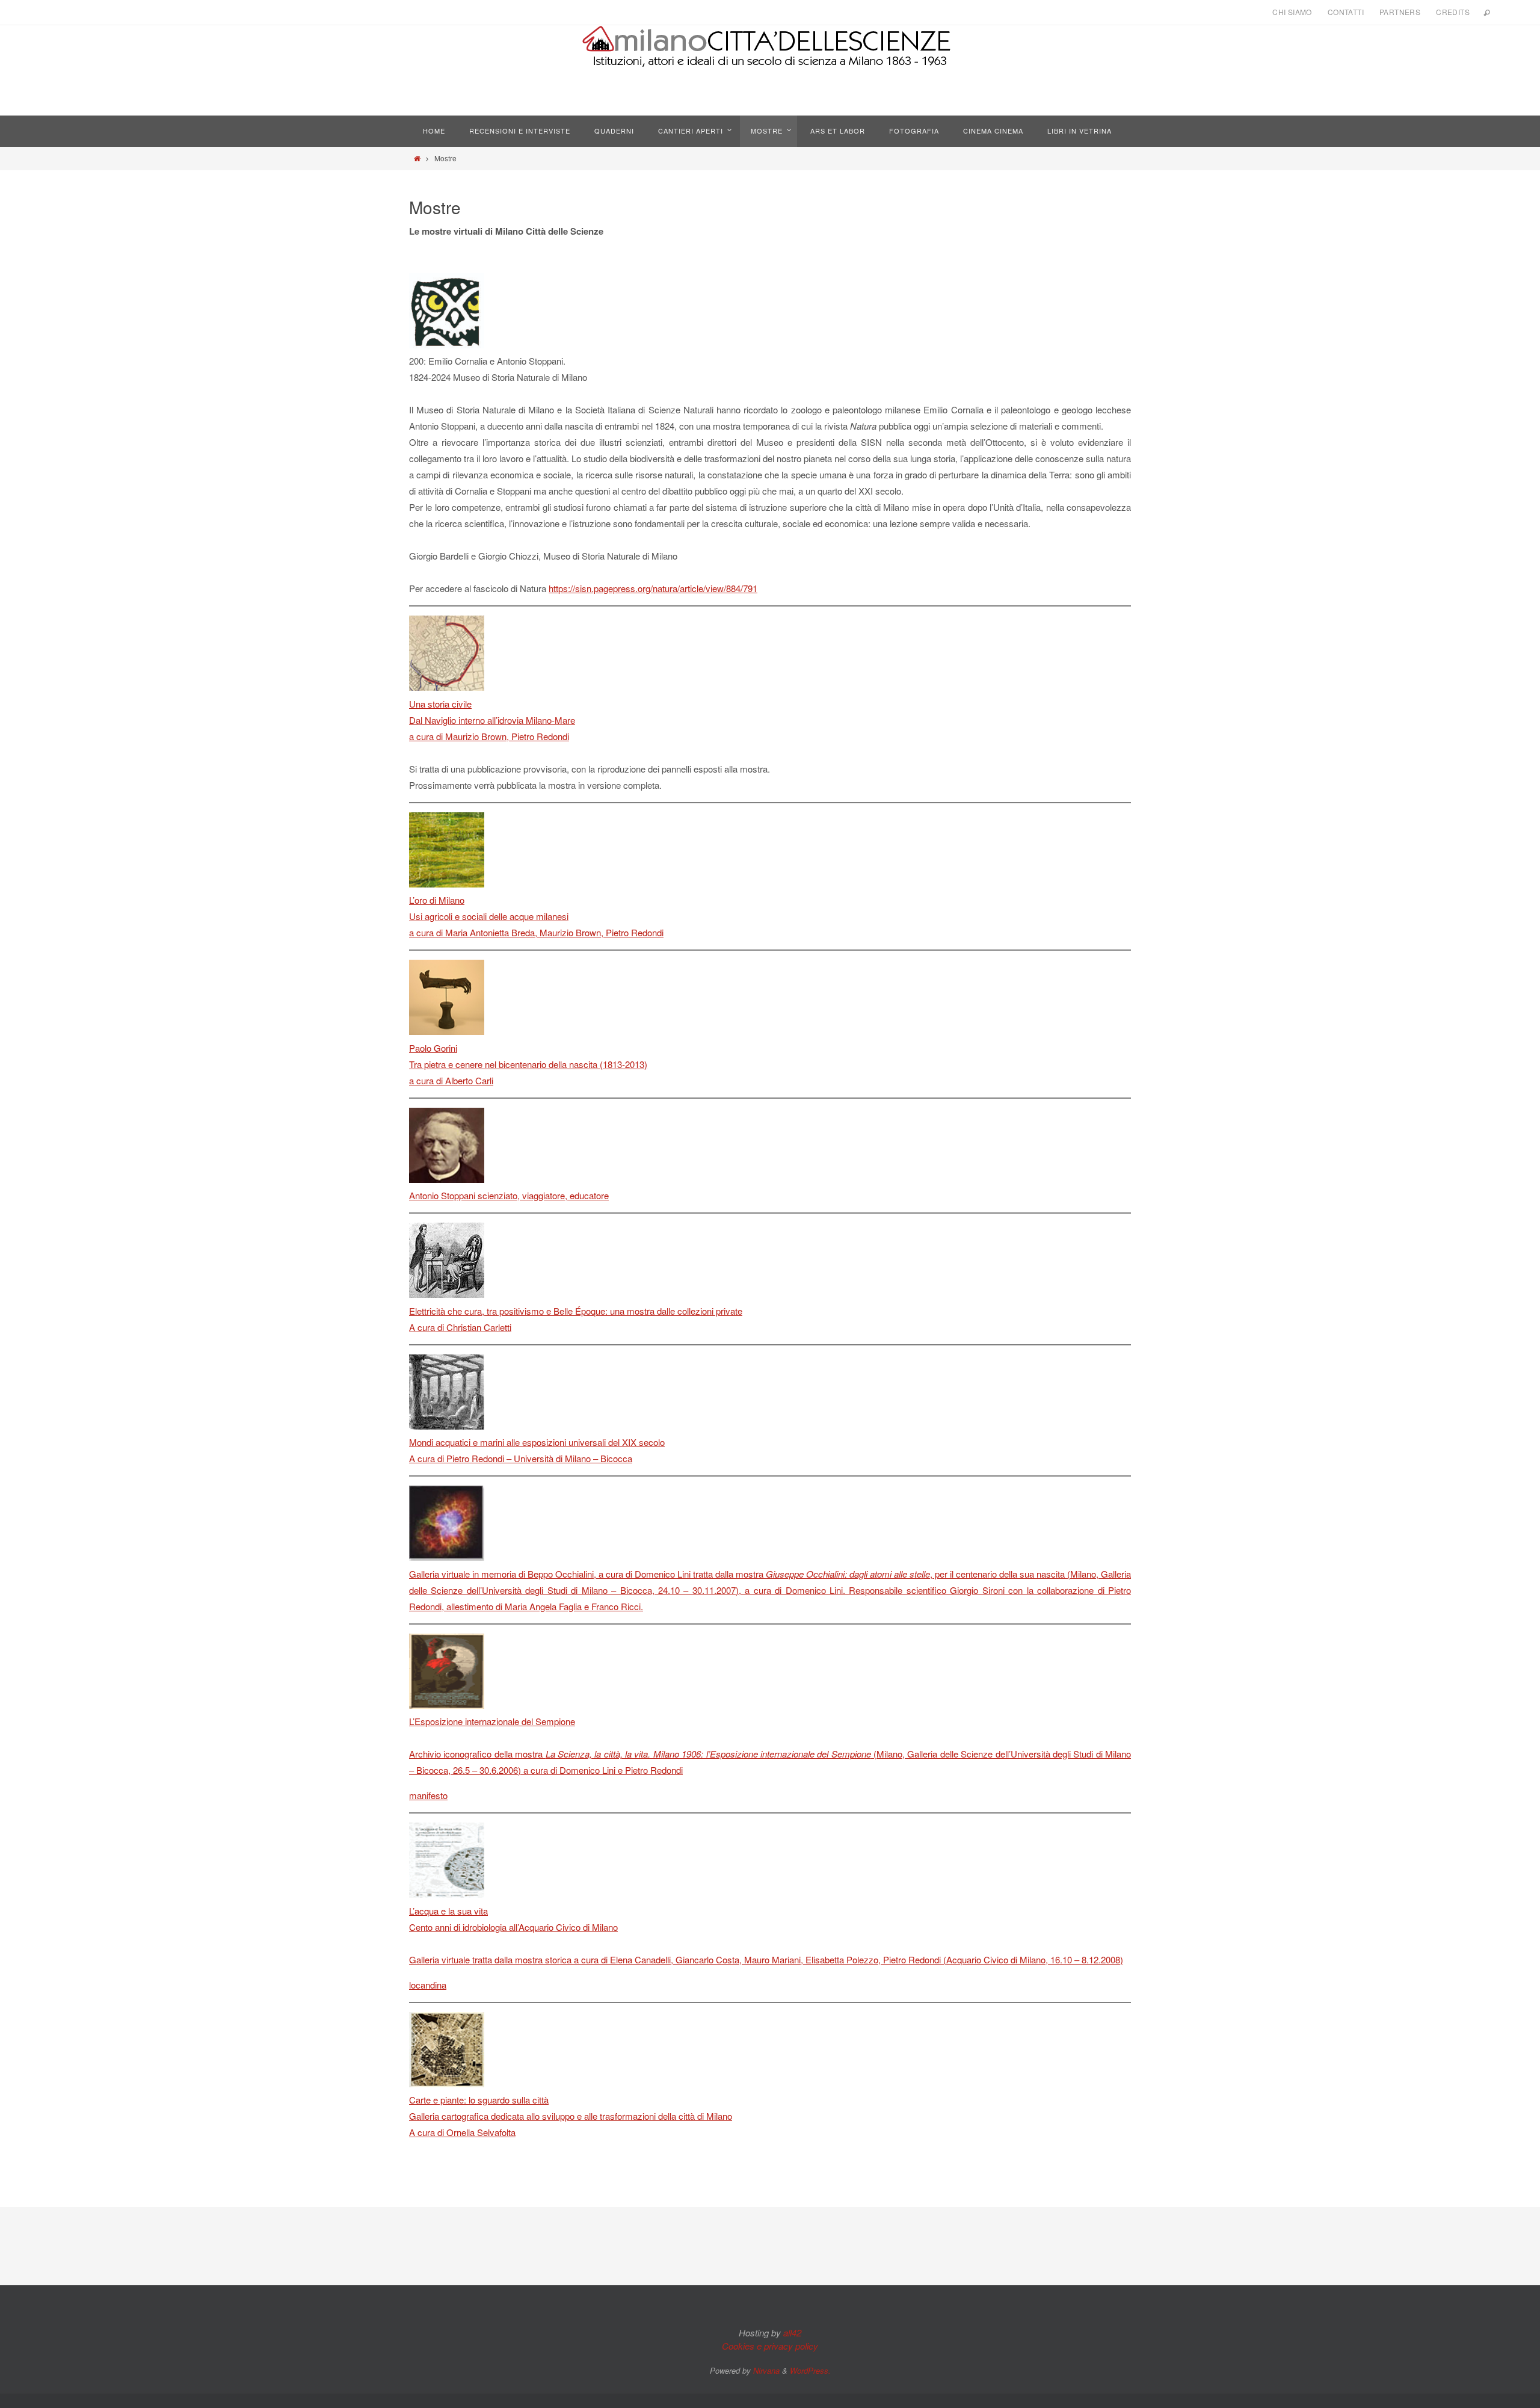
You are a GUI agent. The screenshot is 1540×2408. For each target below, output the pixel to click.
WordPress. (810, 2370)
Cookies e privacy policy (770, 2346)
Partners (1400, 12)
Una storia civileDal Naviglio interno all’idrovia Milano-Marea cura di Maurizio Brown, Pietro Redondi (492, 720)
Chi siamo (1292, 12)
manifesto (428, 1795)
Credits (1453, 12)
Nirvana (766, 2370)
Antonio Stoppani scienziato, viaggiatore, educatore (509, 1195)
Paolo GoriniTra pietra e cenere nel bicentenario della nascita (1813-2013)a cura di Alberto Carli (528, 1064)
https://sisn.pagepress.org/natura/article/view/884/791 (653, 588)
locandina (428, 1985)
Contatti (1346, 12)
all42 (792, 2332)
